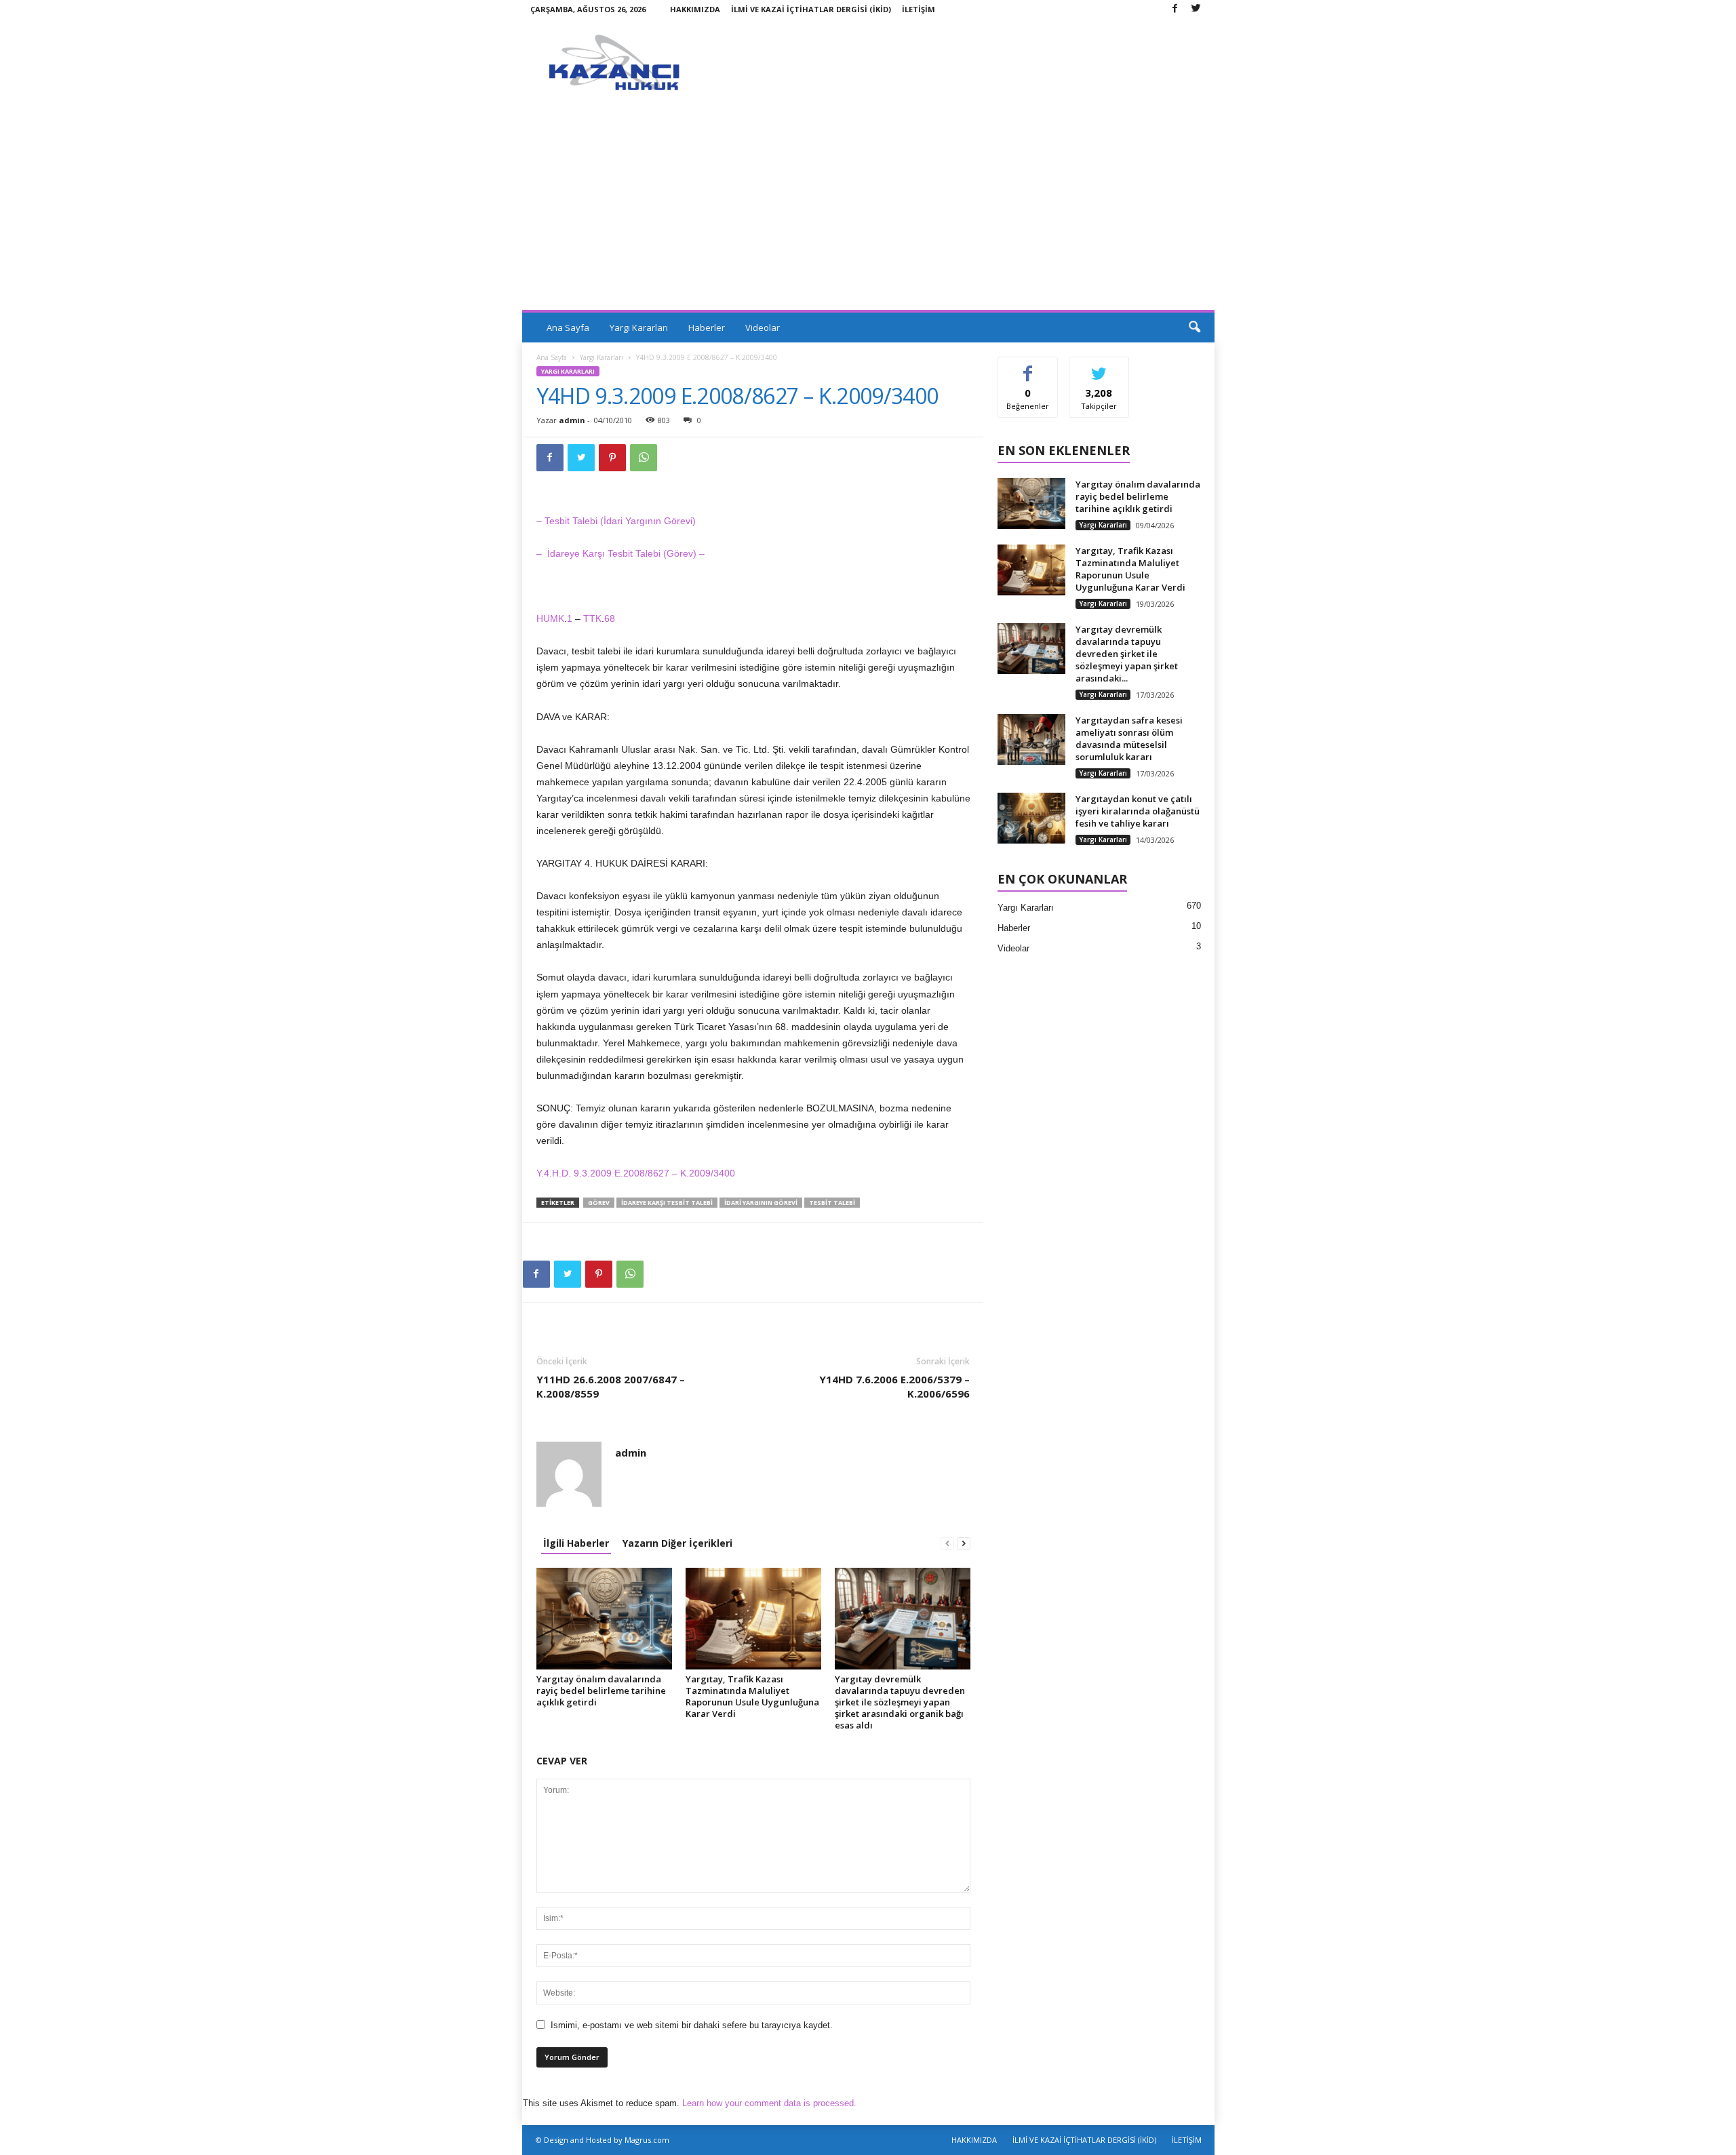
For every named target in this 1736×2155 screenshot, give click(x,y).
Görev (599, 1203)
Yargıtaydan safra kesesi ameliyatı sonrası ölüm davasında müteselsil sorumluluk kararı (1129, 738)
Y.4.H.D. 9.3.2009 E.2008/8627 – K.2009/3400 (636, 1173)
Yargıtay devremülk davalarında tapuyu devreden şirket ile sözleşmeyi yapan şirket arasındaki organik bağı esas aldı (900, 1702)
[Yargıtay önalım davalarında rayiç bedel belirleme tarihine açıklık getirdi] (604, 1619)
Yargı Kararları (639, 328)
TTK (592, 618)
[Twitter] (1196, 9)
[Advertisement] (868, 208)
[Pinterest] (612, 458)
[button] (1194, 328)
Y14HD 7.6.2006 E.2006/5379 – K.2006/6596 (894, 1386)
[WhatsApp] (644, 458)
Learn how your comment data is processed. (769, 2103)
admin (572, 420)
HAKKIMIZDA (695, 9)
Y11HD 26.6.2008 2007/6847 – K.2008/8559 (611, 1386)
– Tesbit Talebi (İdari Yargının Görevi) (616, 521)
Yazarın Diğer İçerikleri (677, 1543)
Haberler (707, 328)
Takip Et (1099, 367)
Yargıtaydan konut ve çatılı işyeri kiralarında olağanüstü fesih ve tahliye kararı (1138, 811)
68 (610, 618)
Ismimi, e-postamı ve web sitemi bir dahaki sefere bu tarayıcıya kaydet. (692, 2025)
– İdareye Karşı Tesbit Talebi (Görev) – (620, 553)
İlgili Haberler (576, 1543)
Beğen (1028, 367)
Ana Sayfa (568, 328)
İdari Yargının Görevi (761, 1203)
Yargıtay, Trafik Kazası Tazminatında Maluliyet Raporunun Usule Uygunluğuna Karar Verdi (752, 1696)
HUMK (550, 618)
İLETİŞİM (919, 9)
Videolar (763, 328)
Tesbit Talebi (832, 1203)
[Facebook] (1175, 9)
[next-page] (964, 1543)
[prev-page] (947, 1543)
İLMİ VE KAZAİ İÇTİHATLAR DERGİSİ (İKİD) (811, 9)
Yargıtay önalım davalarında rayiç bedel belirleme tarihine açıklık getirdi (601, 1691)
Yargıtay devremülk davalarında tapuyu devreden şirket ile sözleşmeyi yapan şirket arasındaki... (1127, 654)
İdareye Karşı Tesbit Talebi (667, 1203)
